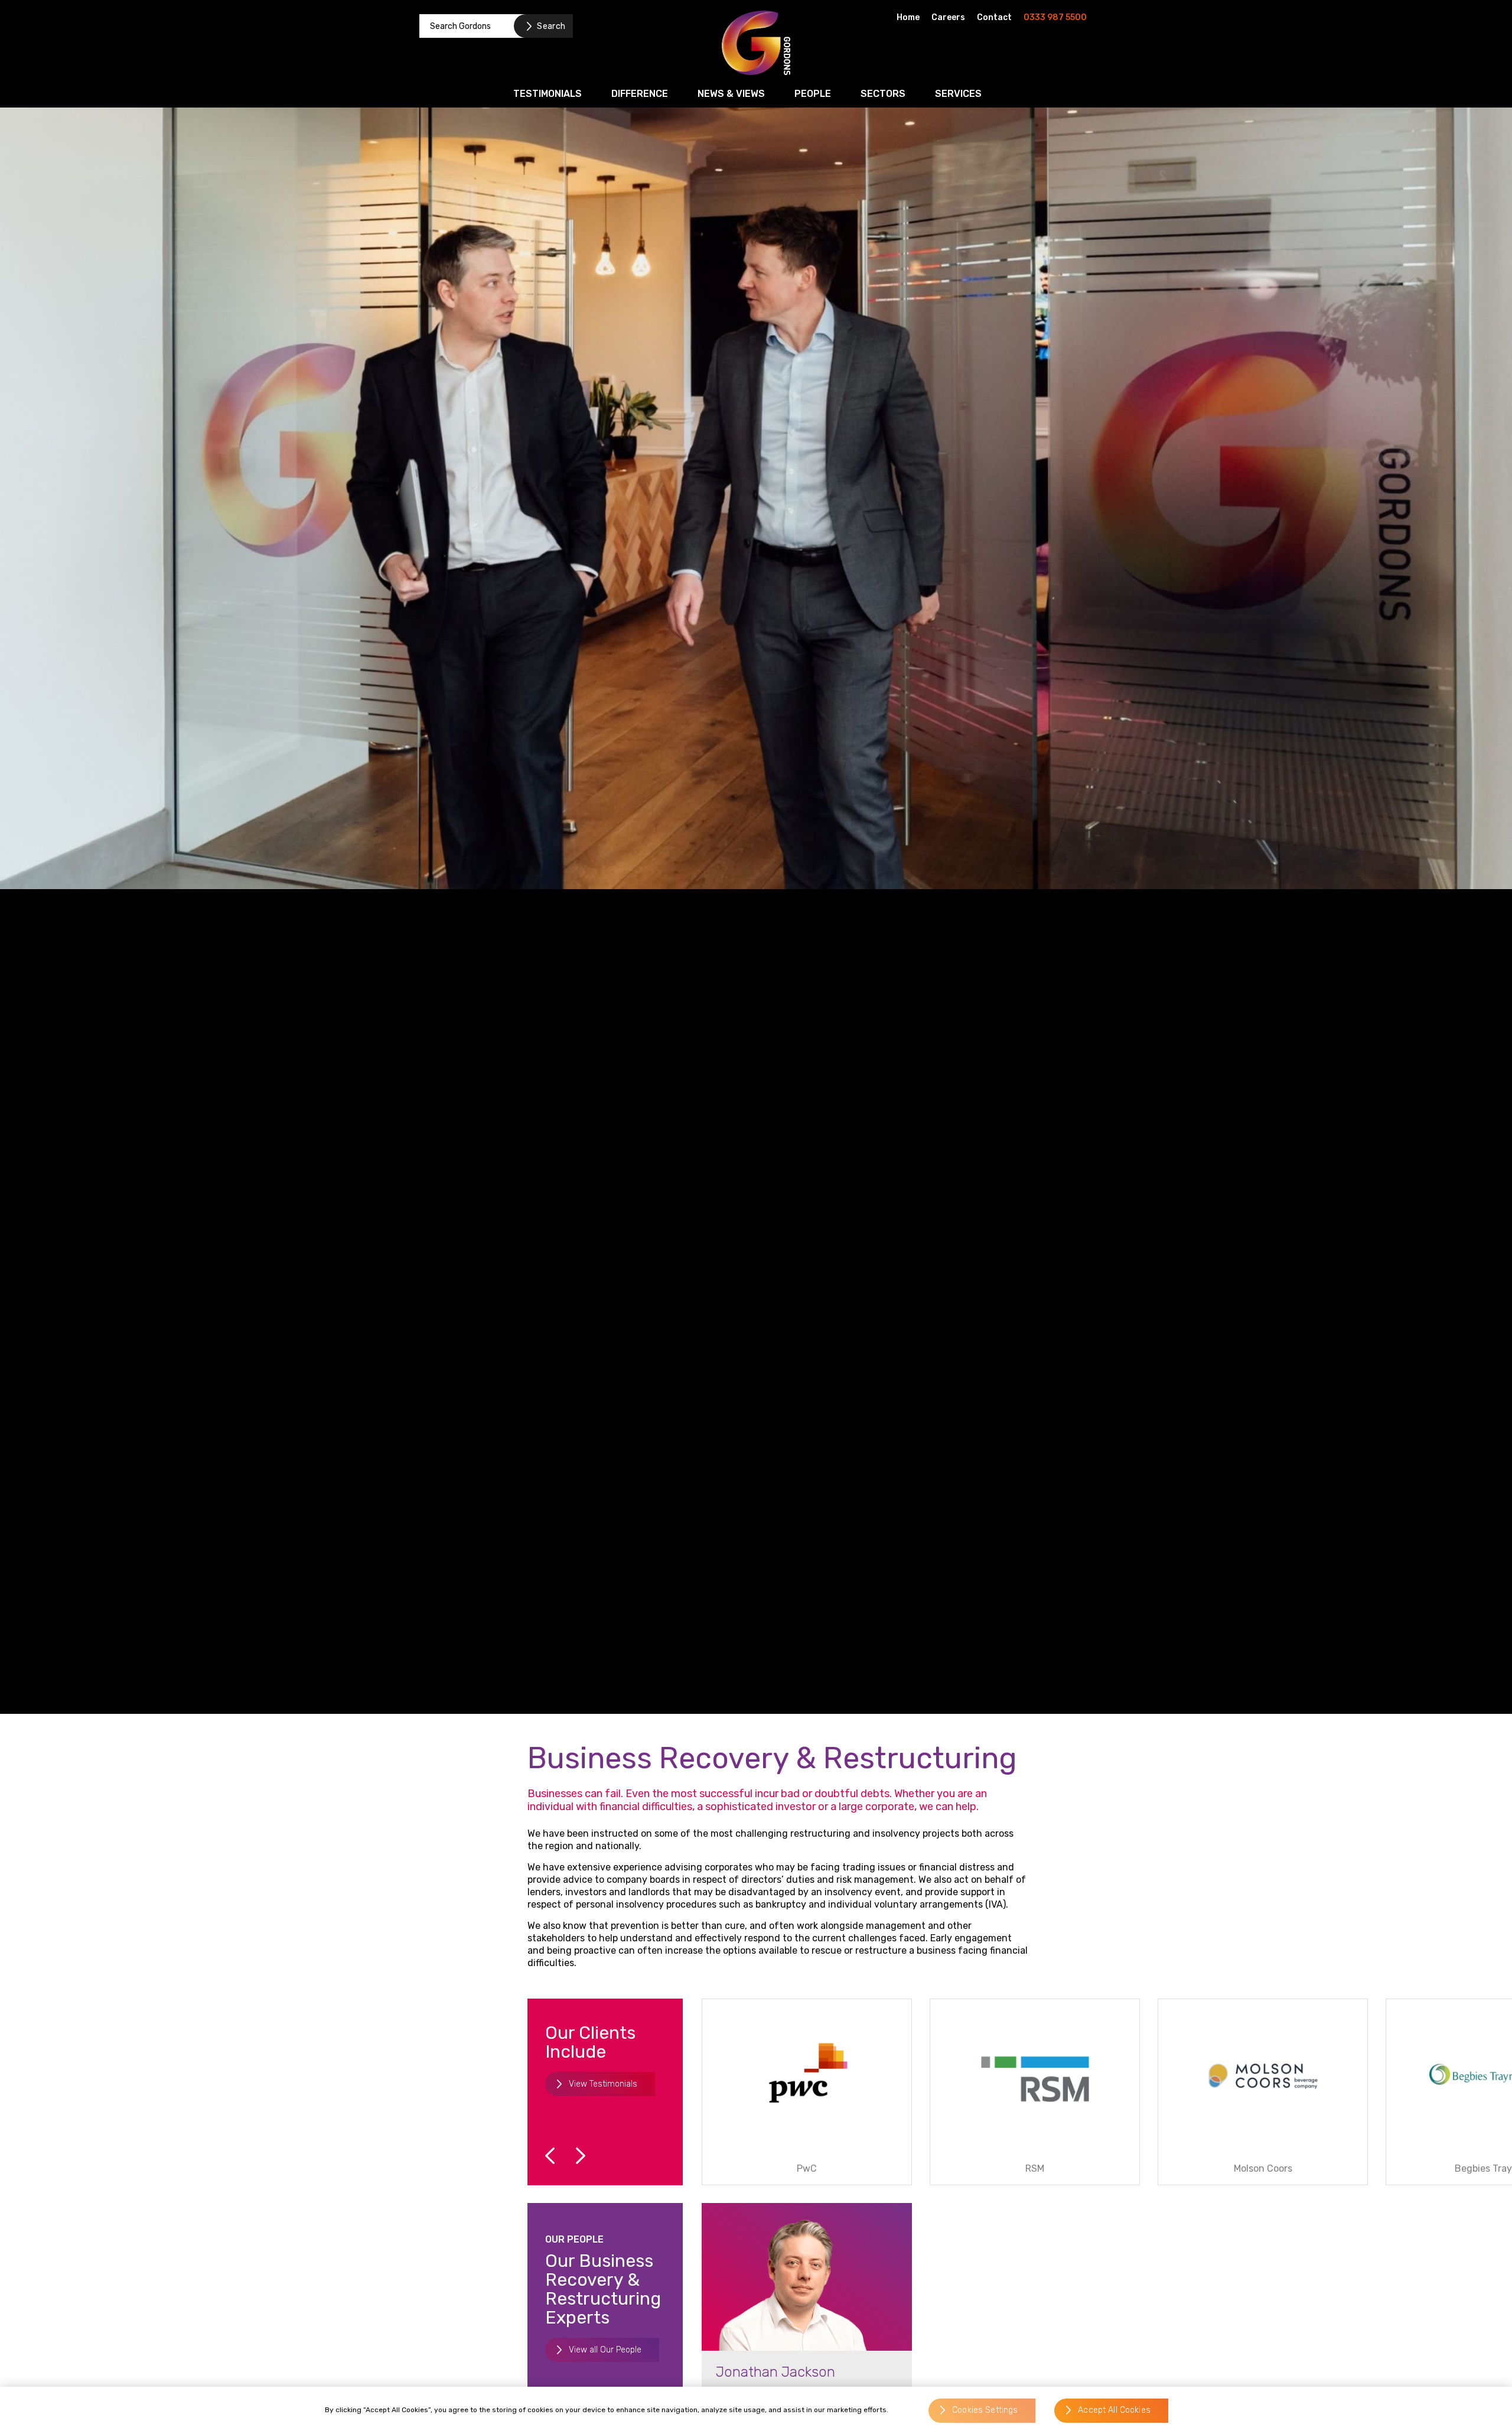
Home (908, 17)
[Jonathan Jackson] (807, 2277)
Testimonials (548, 94)
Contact (994, 17)
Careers (948, 17)
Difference (640, 94)
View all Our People (605, 2350)
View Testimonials (603, 2084)
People (813, 94)
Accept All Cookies (1114, 2411)
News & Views (731, 94)
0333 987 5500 (1055, 17)
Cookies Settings (985, 2411)
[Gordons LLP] (756, 43)
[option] (807, 2092)
